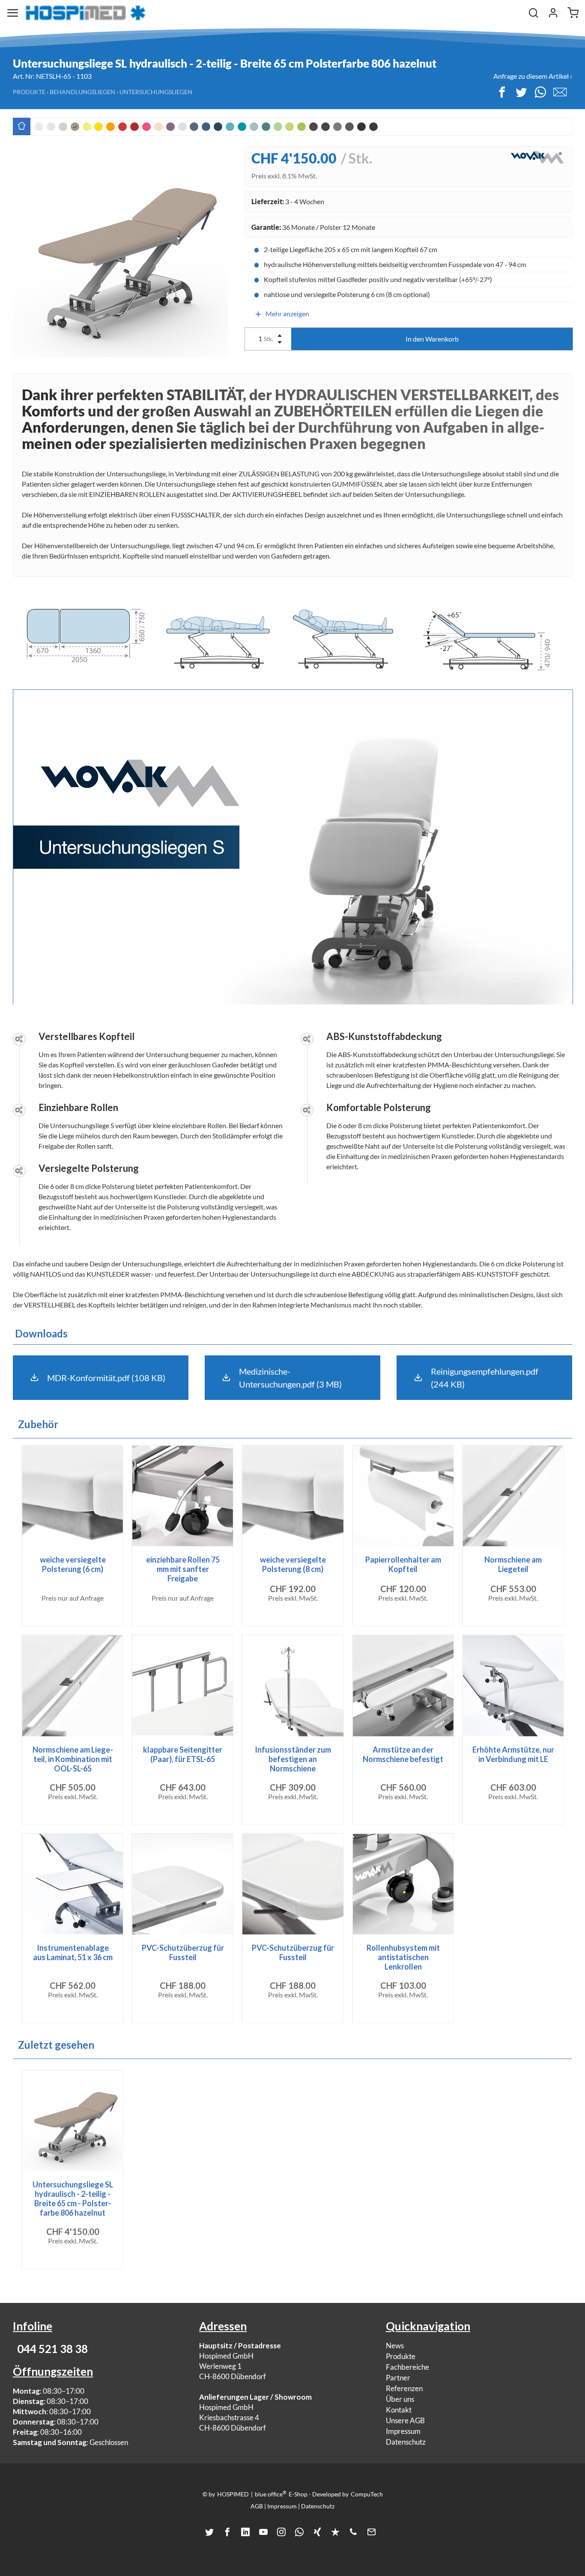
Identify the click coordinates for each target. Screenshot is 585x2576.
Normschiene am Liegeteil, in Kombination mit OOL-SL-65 (73, 1759)
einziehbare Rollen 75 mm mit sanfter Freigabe (183, 1569)
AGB (257, 2506)
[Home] (86, 13)
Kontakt (399, 2410)
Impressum (403, 2431)
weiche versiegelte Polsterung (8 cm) (293, 1564)
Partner (398, 2378)
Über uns (400, 2399)
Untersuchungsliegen (156, 92)
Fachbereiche (407, 2367)
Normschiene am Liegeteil (513, 1564)
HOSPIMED (233, 2494)
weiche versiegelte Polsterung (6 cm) (73, 1564)
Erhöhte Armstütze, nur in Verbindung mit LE (513, 1754)
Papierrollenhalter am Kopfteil (403, 1564)
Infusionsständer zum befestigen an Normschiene (293, 1759)
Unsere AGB (405, 2420)
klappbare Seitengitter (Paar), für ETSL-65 (183, 1754)
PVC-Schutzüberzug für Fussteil (183, 1952)
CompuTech (367, 2494)
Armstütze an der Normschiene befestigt (403, 1754)
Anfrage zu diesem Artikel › (533, 76)
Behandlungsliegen (82, 92)
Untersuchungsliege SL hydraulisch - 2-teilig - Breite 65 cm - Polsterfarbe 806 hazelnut (73, 2199)
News (395, 2346)
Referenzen (404, 2388)
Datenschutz (406, 2442)
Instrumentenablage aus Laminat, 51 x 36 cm (73, 1952)
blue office (271, 2494)
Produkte (29, 92)
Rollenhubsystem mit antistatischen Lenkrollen (403, 1957)
